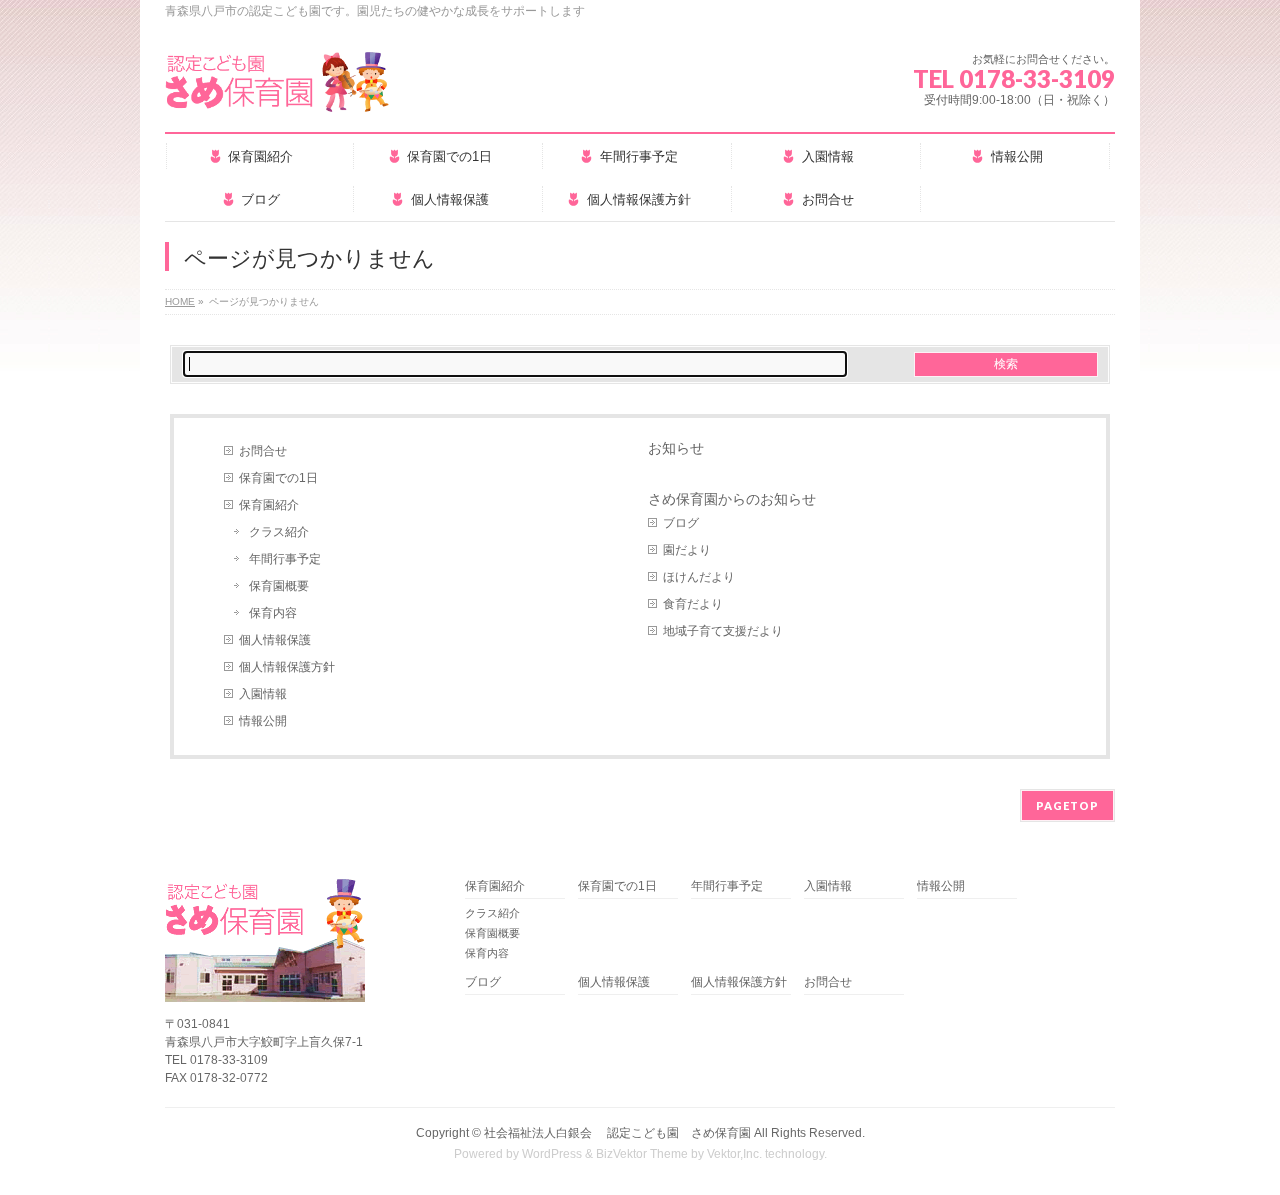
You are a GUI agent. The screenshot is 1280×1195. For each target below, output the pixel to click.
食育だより (693, 604)
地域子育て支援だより (723, 631)
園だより (687, 550)
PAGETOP (1067, 805)
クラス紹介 (279, 532)
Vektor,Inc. (734, 1154)
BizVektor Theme (642, 1154)
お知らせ (676, 448)
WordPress (552, 1154)
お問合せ (263, 451)
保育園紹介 (269, 505)
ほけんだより (699, 577)
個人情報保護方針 (287, 667)
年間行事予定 (285, 559)
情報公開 (263, 721)
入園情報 (263, 694)
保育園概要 (279, 586)
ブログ (681, 523)
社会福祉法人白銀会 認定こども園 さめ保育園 (617, 1133)
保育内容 (273, 613)
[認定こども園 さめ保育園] (277, 89)
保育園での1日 (278, 478)
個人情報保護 (275, 640)
